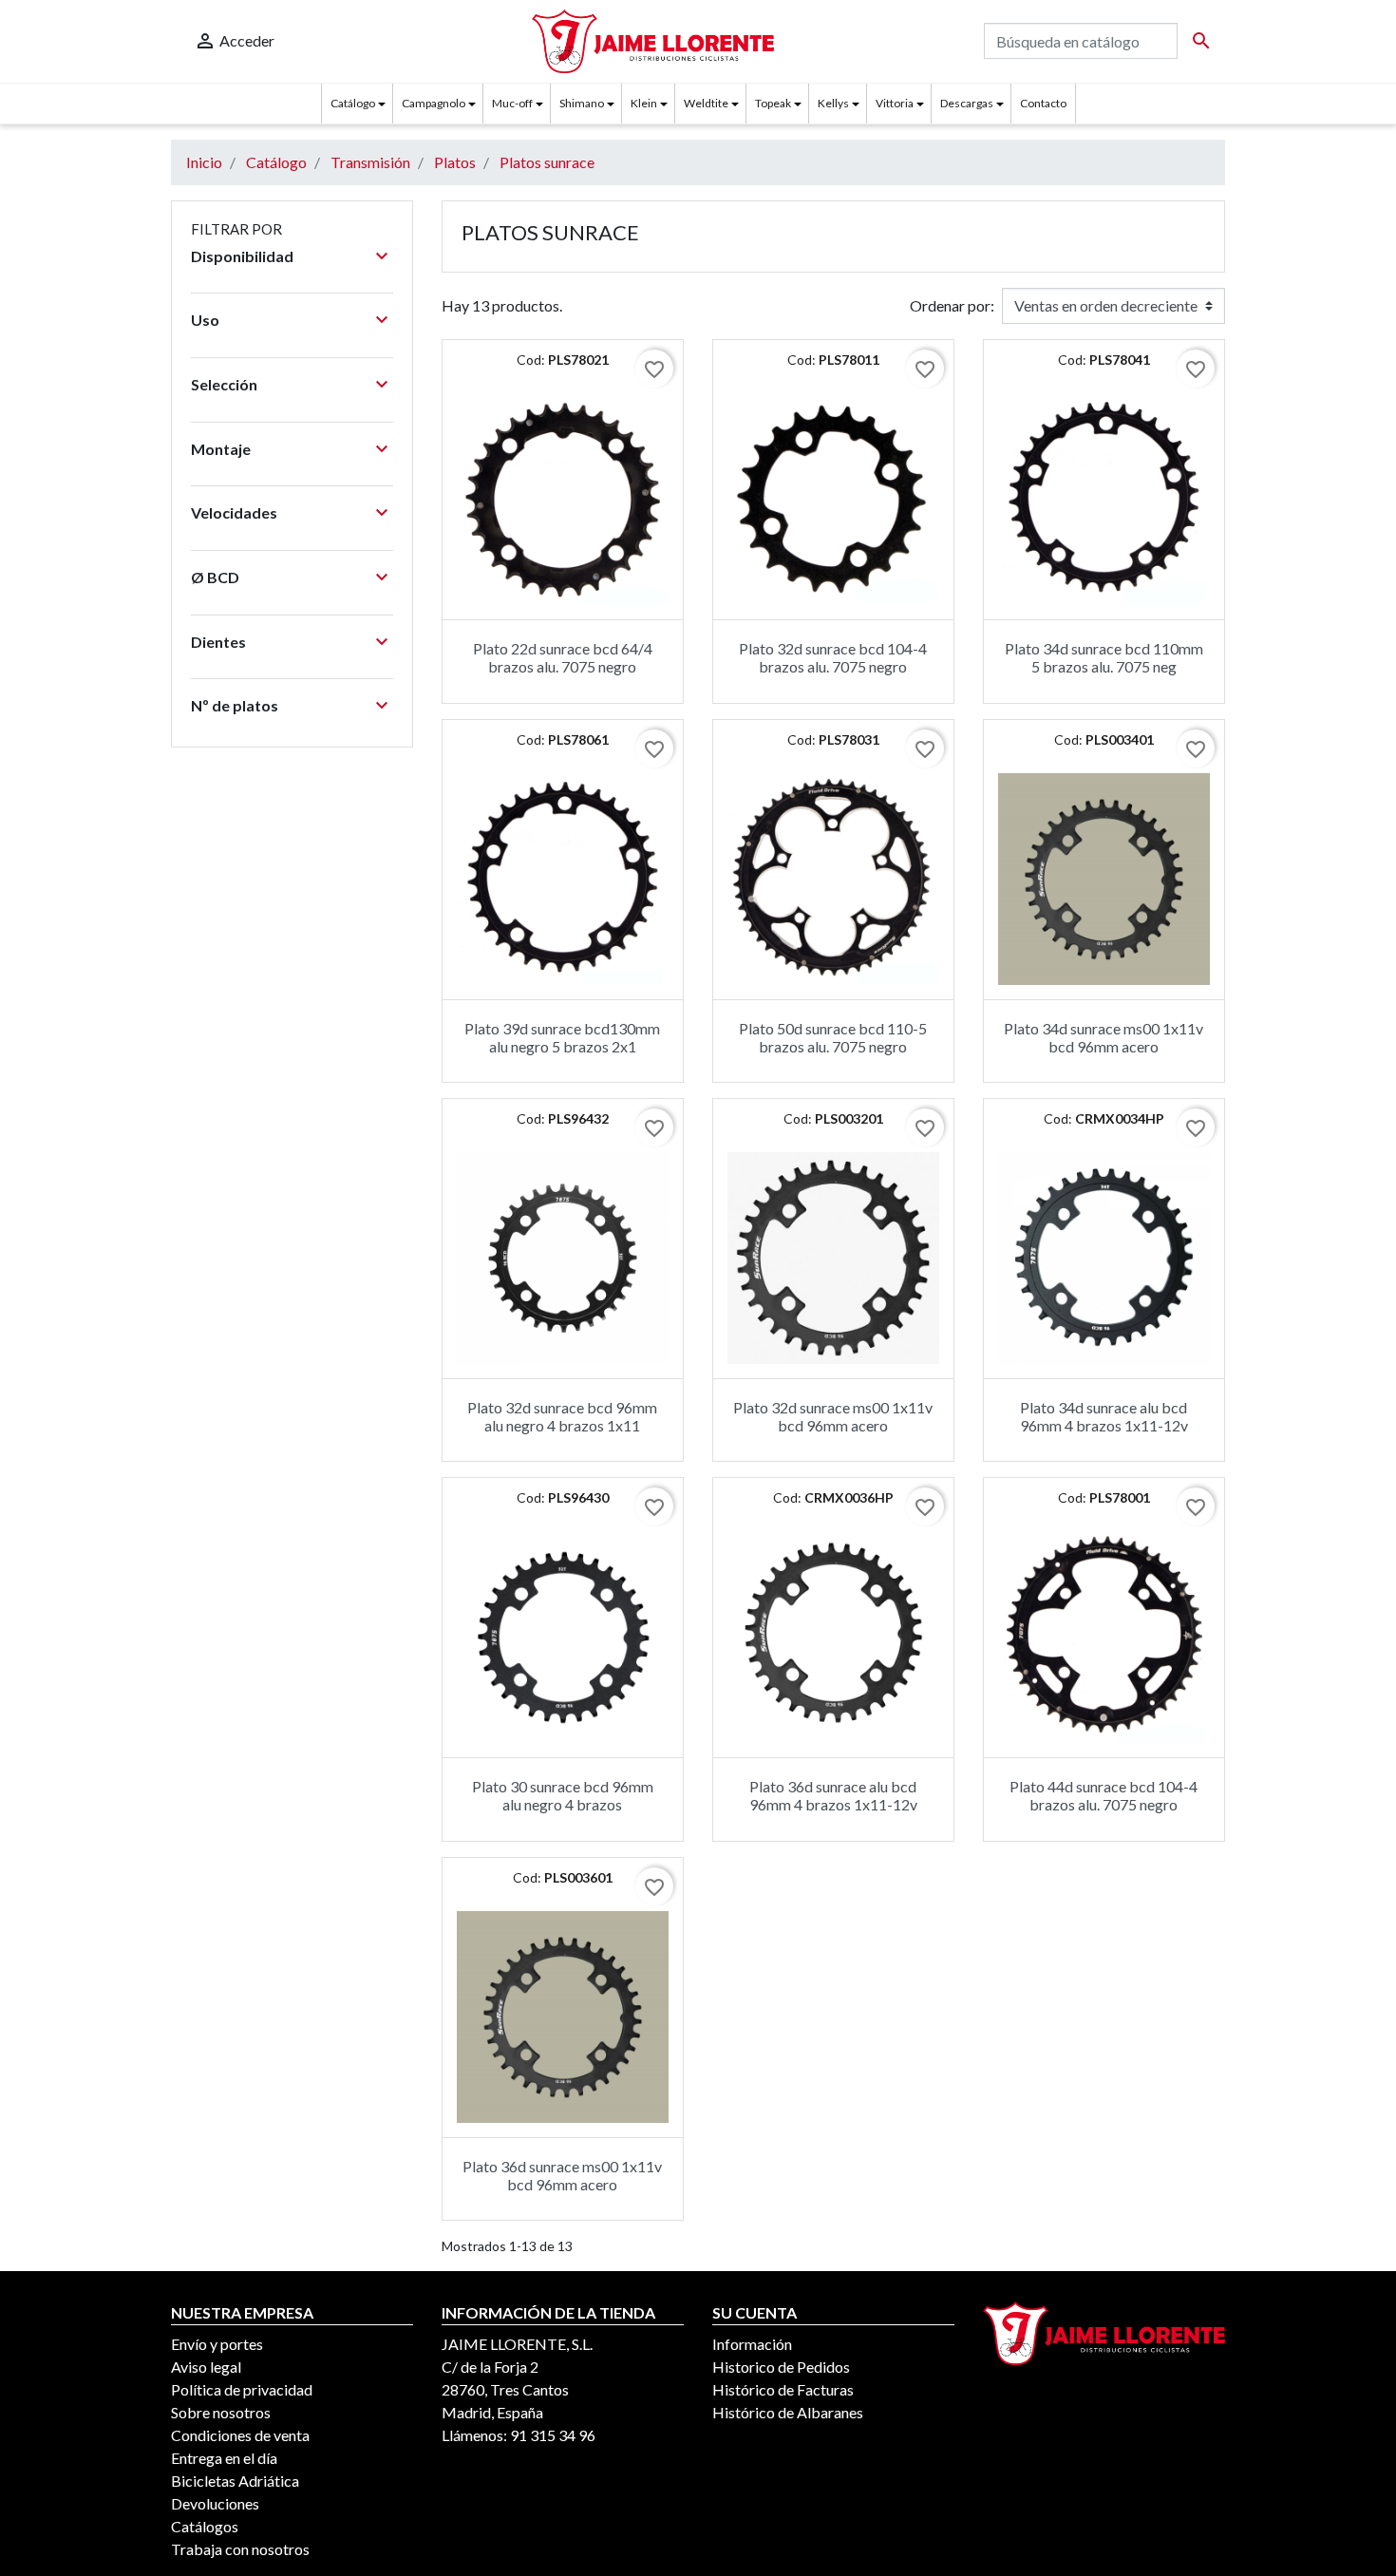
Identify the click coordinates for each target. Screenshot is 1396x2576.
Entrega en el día (224, 2458)
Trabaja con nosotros (240, 2549)
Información (752, 2344)
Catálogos (205, 2526)
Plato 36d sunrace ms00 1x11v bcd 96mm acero (562, 2175)
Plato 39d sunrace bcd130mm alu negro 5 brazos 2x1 (562, 1037)
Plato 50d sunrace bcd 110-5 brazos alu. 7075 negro (833, 1037)
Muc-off (512, 103)
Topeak (773, 103)
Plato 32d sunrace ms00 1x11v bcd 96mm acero (833, 1416)
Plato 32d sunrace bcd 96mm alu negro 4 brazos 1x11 (562, 1416)
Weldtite (706, 103)
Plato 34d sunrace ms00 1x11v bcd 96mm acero (1104, 1037)
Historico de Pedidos (781, 2367)
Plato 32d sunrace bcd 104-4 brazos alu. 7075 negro (833, 657)
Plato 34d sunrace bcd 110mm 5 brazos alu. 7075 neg (1104, 657)
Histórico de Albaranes (788, 2412)
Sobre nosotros (221, 2412)
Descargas (967, 103)
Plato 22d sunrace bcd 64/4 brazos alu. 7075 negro (563, 657)
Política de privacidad (242, 2389)
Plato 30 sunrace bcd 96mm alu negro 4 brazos (563, 1795)
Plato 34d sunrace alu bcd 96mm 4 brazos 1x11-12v (1104, 1416)
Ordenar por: (952, 305)
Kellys (833, 103)
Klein (644, 103)
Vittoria (895, 103)
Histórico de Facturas (783, 2389)
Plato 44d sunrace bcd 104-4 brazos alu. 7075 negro (1104, 1795)
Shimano (582, 103)
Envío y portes (217, 2344)
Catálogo (353, 103)
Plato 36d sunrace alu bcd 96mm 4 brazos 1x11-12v (833, 1795)
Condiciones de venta (240, 2435)
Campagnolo (434, 103)
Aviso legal (206, 2367)
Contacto (1043, 103)
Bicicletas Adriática (235, 2481)
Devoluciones (215, 2503)
